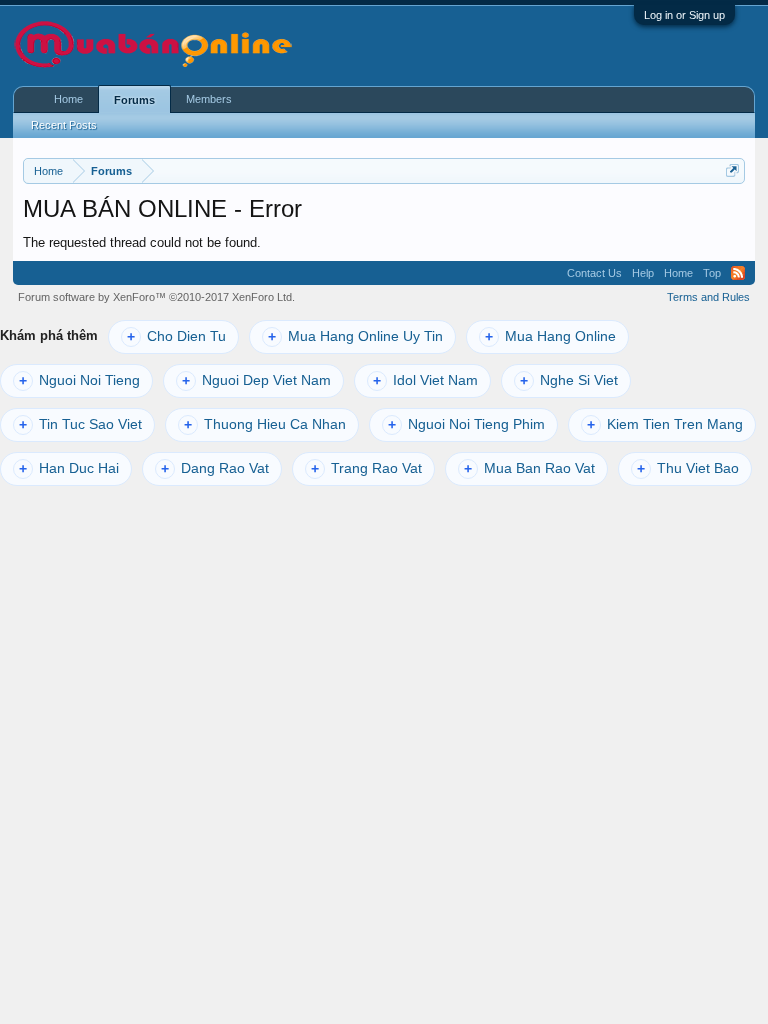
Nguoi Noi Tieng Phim (466, 424)
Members (209, 99)
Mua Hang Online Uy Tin (355, 336)
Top (712, 273)
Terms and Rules (708, 297)
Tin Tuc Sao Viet (80, 424)
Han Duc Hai (69, 468)
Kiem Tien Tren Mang (665, 424)
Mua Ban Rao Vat (529, 468)
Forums (134, 100)
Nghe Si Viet (569, 380)
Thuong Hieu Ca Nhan (265, 424)
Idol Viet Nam (425, 380)
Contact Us (594, 273)
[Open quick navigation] (732, 170)
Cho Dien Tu (176, 336)
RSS (738, 273)
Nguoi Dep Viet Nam (256, 380)
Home (68, 99)
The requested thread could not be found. (142, 242)
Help (643, 273)
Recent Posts (64, 125)
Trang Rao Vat (366, 468)
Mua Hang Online (550, 336)
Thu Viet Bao (688, 468)
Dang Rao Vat (215, 468)
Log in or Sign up (684, 15)
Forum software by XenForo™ (156, 297)
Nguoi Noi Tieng (79, 380)
